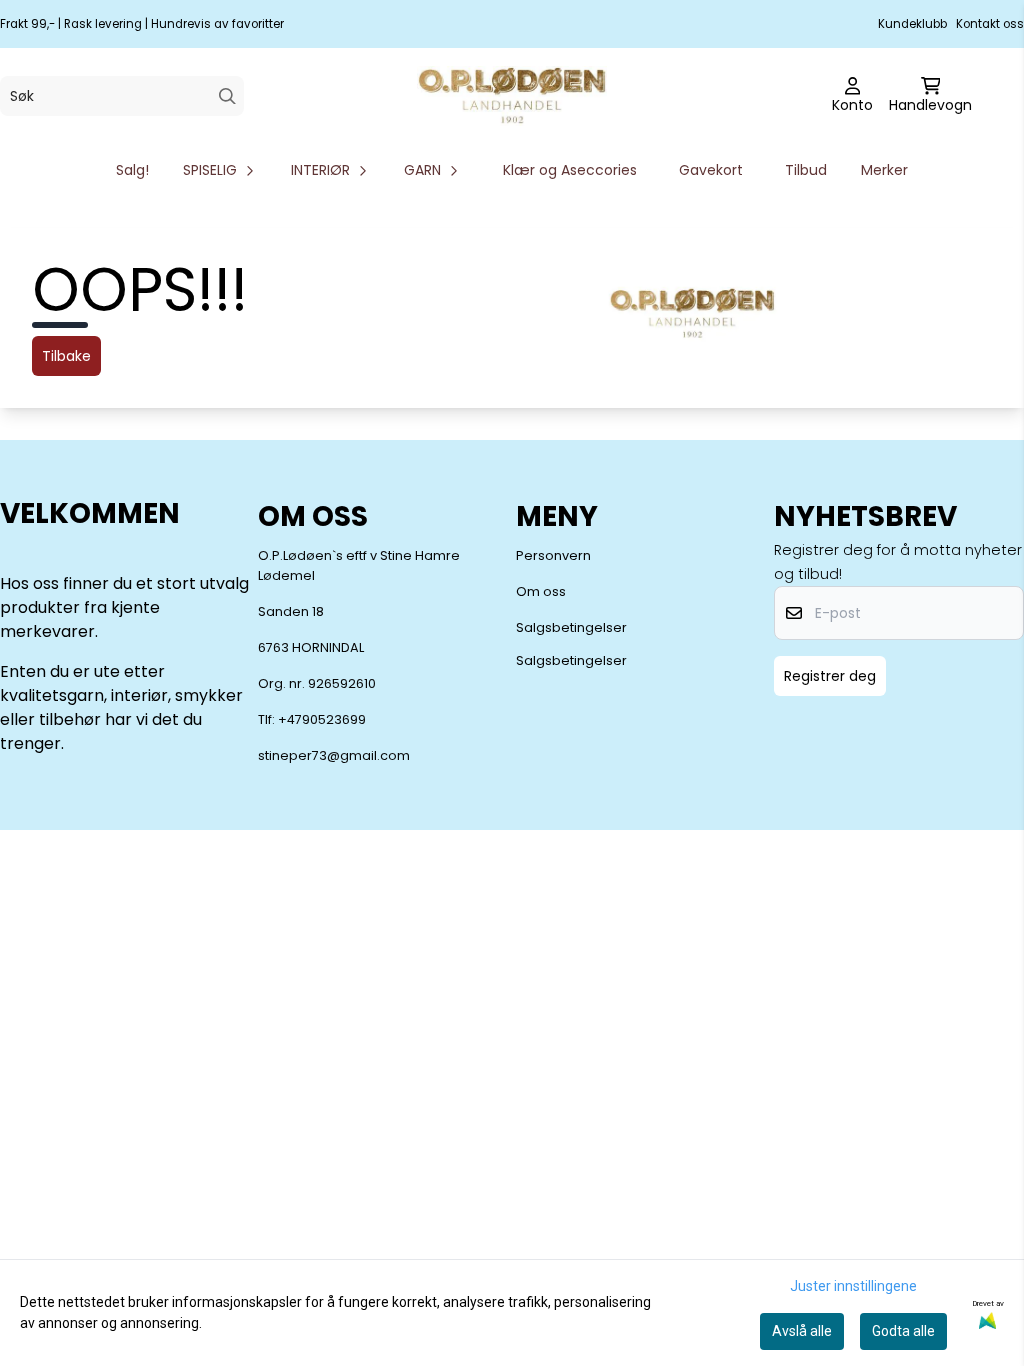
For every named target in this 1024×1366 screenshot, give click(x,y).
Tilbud (806, 170)
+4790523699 (322, 719)
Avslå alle (802, 1331)
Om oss (541, 591)
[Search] (227, 96)
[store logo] (512, 96)
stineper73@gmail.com (334, 755)
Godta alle (903, 1331)
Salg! (132, 170)
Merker (884, 170)
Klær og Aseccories (570, 170)
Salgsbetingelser (571, 627)
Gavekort (711, 170)
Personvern (553, 555)
